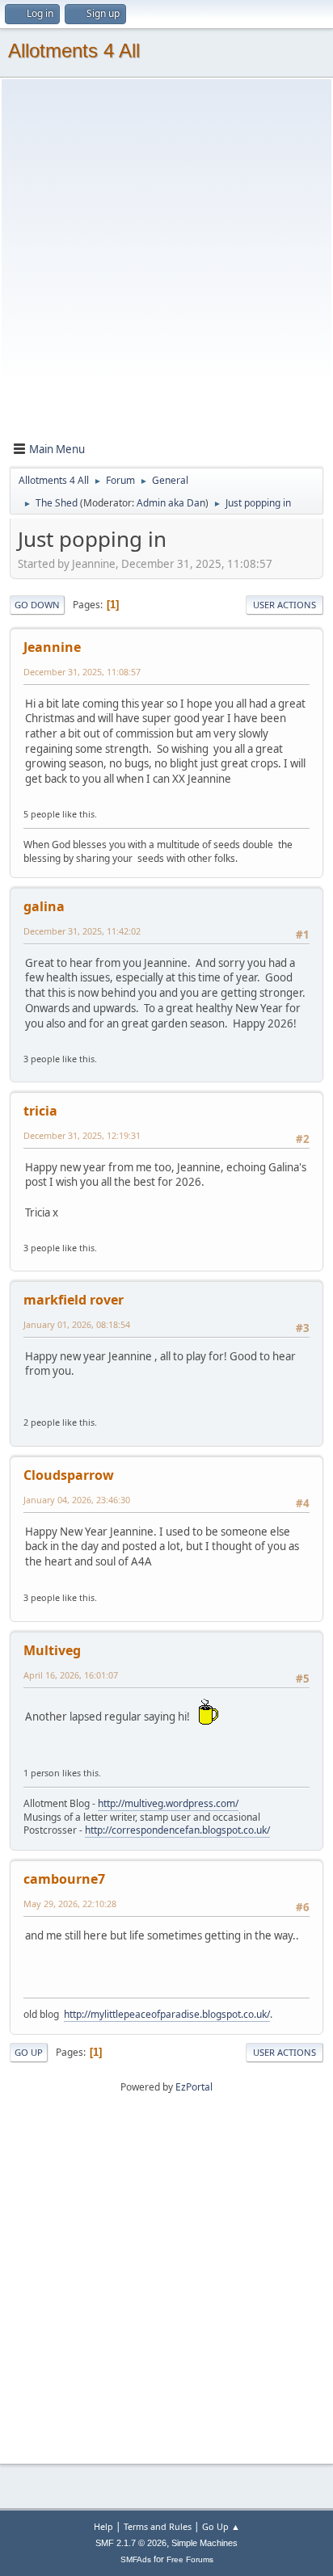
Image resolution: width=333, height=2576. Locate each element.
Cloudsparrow (69, 1475)
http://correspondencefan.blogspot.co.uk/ (177, 1830)
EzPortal (194, 2087)
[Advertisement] (166, 263)
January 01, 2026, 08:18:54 (77, 1324)
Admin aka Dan (171, 503)
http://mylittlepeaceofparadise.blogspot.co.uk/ (167, 2014)
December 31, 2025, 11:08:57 (82, 672)
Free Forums (190, 2559)
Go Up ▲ (221, 2526)
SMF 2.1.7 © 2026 (131, 2543)
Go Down (37, 605)
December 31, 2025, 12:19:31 (82, 1135)
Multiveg (52, 1650)
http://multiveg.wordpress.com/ (168, 1803)
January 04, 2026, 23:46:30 (77, 1500)
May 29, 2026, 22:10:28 (70, 1904)
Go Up (29, 2052)
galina (44, 906)
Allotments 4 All (74, 50)
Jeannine (52, 647)
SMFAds (136, 2559)
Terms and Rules (158, 2526)
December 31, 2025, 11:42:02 (82, 931)
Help (103, 2526)
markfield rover (74, 1300)
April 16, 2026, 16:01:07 (71, 1675)
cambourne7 (64, 1879)
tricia (40, 1111)
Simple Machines (204, 2543)
